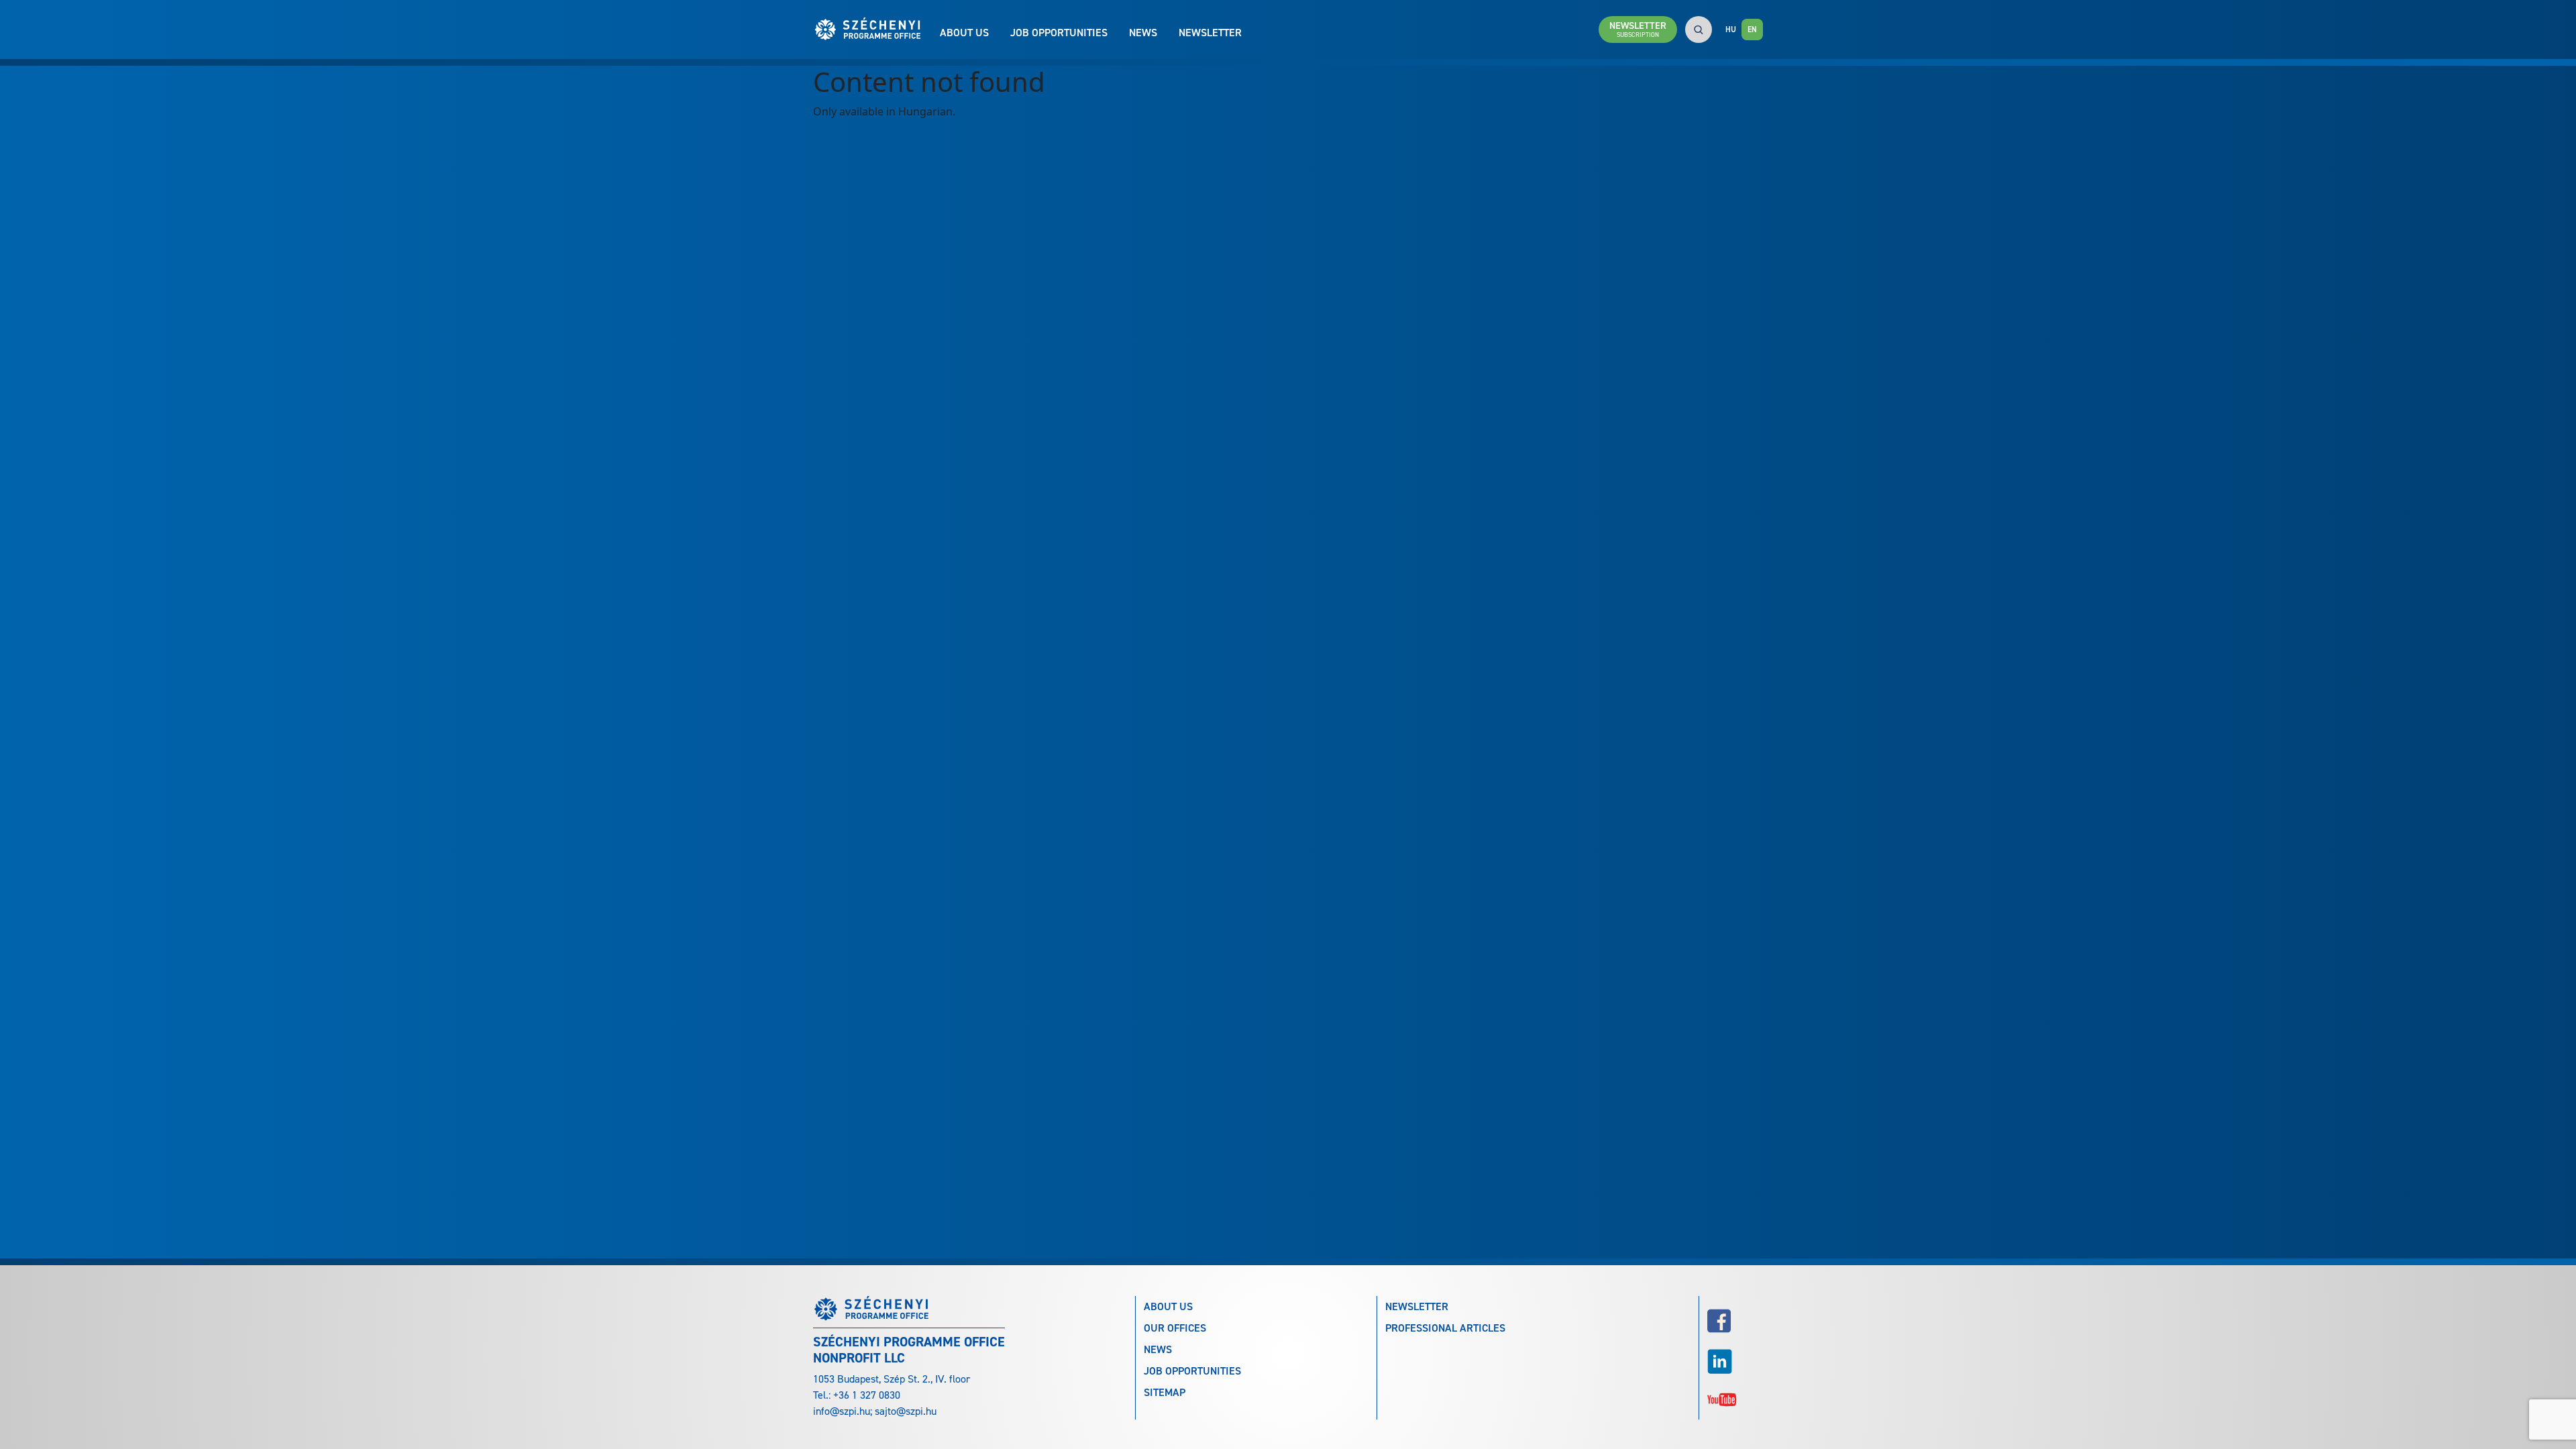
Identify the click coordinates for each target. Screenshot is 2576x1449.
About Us (964, 33)
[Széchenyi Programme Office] (876, 30)
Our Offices (1175, 1328)
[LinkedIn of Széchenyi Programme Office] (1735, 1361)
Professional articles (1445, 1328)
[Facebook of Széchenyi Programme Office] (1735, 1321)
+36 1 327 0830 (867, 1395)
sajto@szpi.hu (906, 1411)
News (1143, 33)
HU (1731, 30)
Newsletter (1210, 33)
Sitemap (1165, 1392)
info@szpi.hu (842, 1411)
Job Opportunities (1059, 33)
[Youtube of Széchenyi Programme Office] (1735, 1398)
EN (1752, 30)
